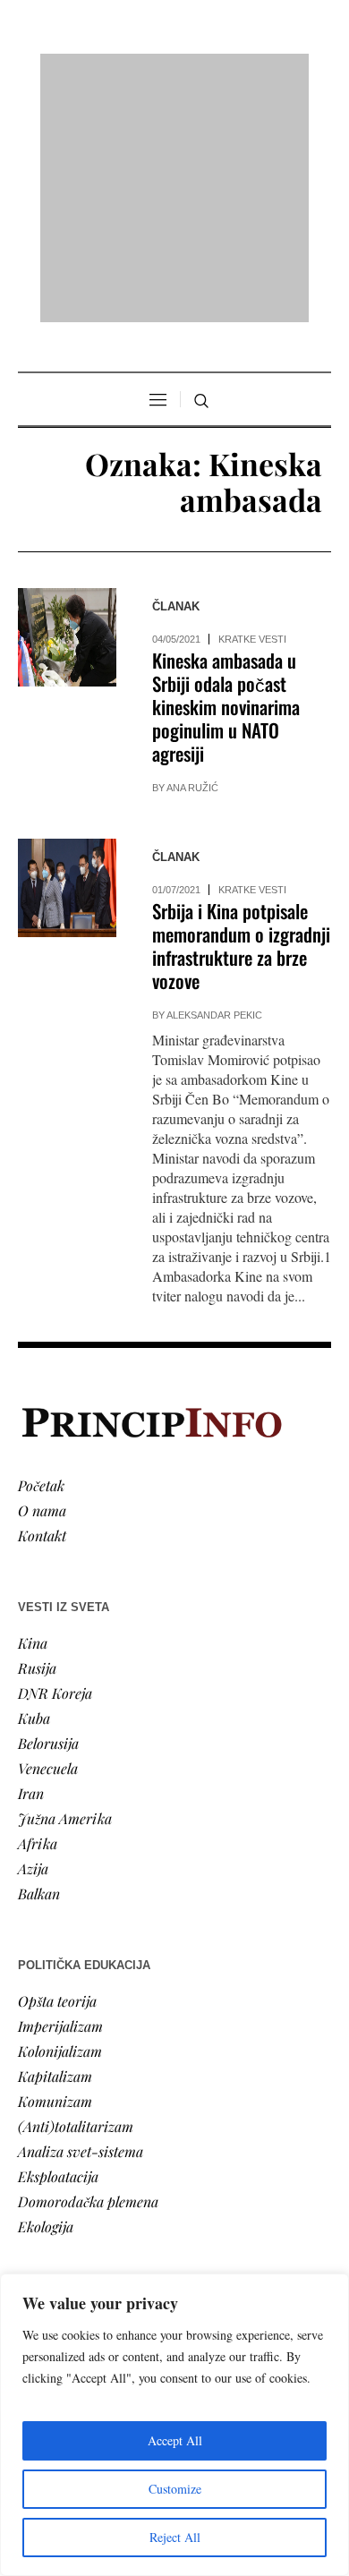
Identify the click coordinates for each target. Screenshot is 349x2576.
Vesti (32, 2103)
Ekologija (46, 1996)
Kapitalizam (55, 1845)
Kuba (34, 1487)
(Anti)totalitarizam (76, 1895)
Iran (31, 1562)
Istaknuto (46, 2203)
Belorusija (48, 1512)
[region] (174, 2425)
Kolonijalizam (60, 1820)
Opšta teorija (57, 1770)
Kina (33, 1412)
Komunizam (55, 1870)
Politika (42, 2128)
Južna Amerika (65, 1587)
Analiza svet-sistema (81, 1920)
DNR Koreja (55, 1462)
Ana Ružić (192, 558)
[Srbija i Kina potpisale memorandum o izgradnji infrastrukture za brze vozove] (67, 658)
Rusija (37, 1437)
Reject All (175, 2537)
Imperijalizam (60, 1795)
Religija (41, 2228)
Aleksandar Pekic (214, 785)
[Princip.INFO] (174, 73)
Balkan (39, 1663)
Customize (175, 2489)
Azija (33, 1638)
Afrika (38, 1612)
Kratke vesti (252, 409)
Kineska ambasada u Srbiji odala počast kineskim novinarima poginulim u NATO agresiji (226, 477)
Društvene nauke (70, 2178)
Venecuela (48, 1537)
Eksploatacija (58, 1945)
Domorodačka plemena (88, 1970)
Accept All (175, 2440)
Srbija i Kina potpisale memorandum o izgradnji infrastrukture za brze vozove (241, 716)
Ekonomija (51, 2153)
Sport (35, 2253)
